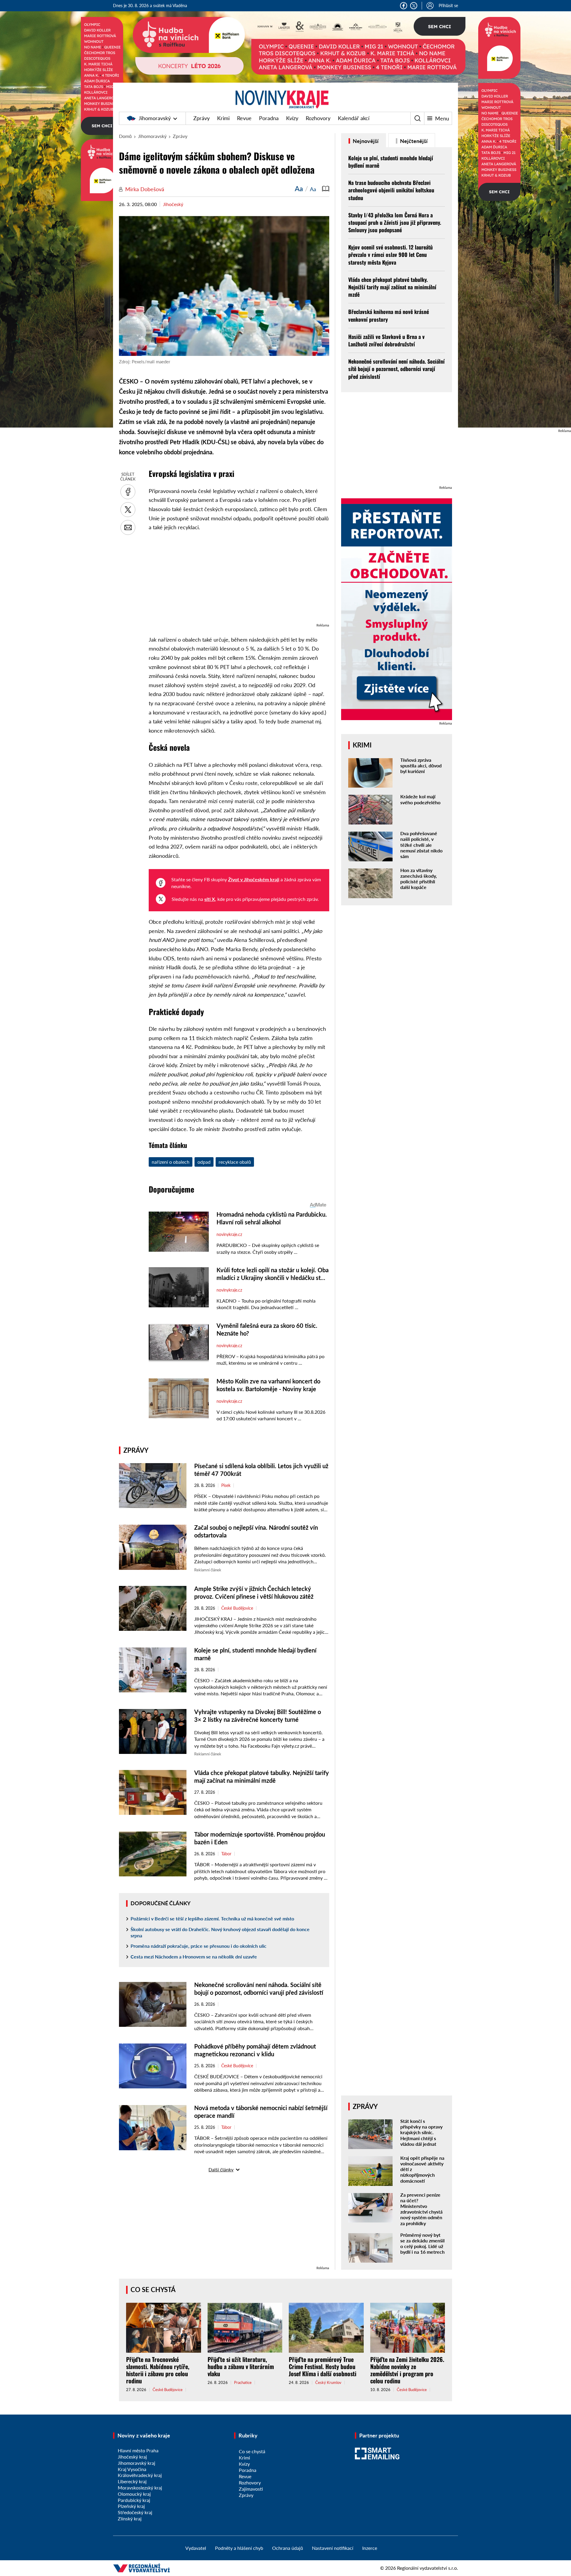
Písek (226, 1485)
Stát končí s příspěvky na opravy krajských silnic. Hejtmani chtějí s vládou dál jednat (421, 2132)
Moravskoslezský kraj (140, 2488)
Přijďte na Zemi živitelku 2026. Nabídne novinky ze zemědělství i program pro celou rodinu (407, 2370)
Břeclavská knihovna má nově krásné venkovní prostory (389, 315)
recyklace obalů (235, 1162)
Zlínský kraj (130, 2518)
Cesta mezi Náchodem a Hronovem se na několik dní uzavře (194, 1957)
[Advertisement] (239, 580)
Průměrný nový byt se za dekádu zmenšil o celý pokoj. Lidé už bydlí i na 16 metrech (422, 2243)
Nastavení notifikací (333, 2548)
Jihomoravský (155, 118)
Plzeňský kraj (131, 2506)
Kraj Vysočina (132, 2469)
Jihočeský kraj (132, 2457)
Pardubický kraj (134, 2500)
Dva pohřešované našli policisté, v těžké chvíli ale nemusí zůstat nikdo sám (421, 845)
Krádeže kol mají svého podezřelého (420, 799)
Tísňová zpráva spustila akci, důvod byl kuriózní (421, 765)
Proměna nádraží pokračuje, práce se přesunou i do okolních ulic (199, 1946)
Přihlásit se (448, 6)
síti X (210, 899)
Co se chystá (153, 2290)
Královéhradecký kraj (140, 2475)
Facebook (404, 6)
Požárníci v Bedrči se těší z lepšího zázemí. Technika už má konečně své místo (212, 1918)
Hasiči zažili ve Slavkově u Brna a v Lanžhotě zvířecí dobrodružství (386, 340)
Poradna (269, 118)
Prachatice (243, 2383)
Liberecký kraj (132, 2481)
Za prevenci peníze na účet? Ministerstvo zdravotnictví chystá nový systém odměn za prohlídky (421, 2209)
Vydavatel (196, 2548)
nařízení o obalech (171, 1162)
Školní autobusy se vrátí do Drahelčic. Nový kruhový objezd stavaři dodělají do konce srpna (220, 1932)
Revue (244, 118)
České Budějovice (237, 1608)
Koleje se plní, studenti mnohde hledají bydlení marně (391, 162)
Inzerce (370, 2548)
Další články (221, 2169)
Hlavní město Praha (138, 2450)
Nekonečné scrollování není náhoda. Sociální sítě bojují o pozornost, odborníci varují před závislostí (396, 369)
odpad (204, 1162)
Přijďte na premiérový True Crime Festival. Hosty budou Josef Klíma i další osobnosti (323, 2366)
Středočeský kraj (135, 2512)
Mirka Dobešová (145, 189)
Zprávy (201, 118)
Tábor (226, 1854)
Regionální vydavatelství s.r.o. (428, 2568)
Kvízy (292, 118)
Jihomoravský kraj (137, 2463)
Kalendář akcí (354, 118)
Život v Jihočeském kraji (254, 879)
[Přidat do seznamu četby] (326, 189)
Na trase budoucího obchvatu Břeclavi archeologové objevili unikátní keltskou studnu (391, 190)
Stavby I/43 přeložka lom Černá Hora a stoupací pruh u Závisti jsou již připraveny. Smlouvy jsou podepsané (395, 222)
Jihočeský (173, 204)
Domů (125, 136)
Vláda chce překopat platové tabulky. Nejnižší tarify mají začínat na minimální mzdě (392, 287)
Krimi (223, 118)
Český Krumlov (328, 2383)
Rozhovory (318, 118)
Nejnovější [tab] (365, 141)
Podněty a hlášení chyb (239, 2548)
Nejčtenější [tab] (413, 141)
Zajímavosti (251, 2489)
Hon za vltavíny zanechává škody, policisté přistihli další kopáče (419, 879)
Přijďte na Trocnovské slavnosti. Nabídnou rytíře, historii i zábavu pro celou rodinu (158, 2370)
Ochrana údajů (288, 2548)
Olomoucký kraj (134, 2494)
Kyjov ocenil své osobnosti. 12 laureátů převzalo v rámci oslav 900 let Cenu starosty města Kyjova (390, 255)
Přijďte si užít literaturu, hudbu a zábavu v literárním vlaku (241, 2366)
